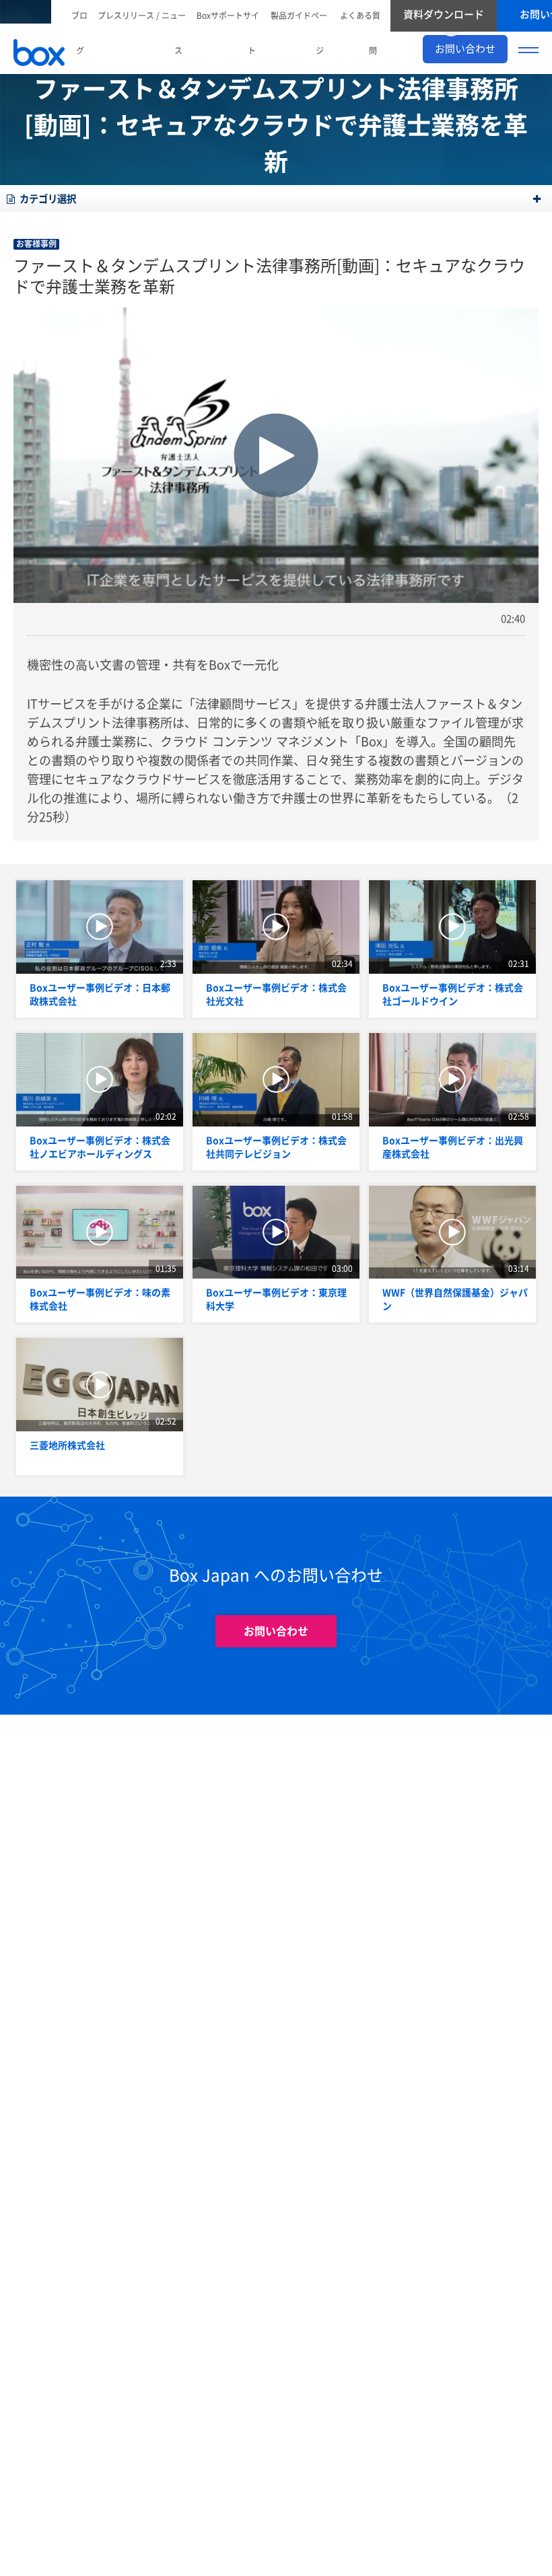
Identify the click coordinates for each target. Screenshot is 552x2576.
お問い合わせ (276, 1631)
